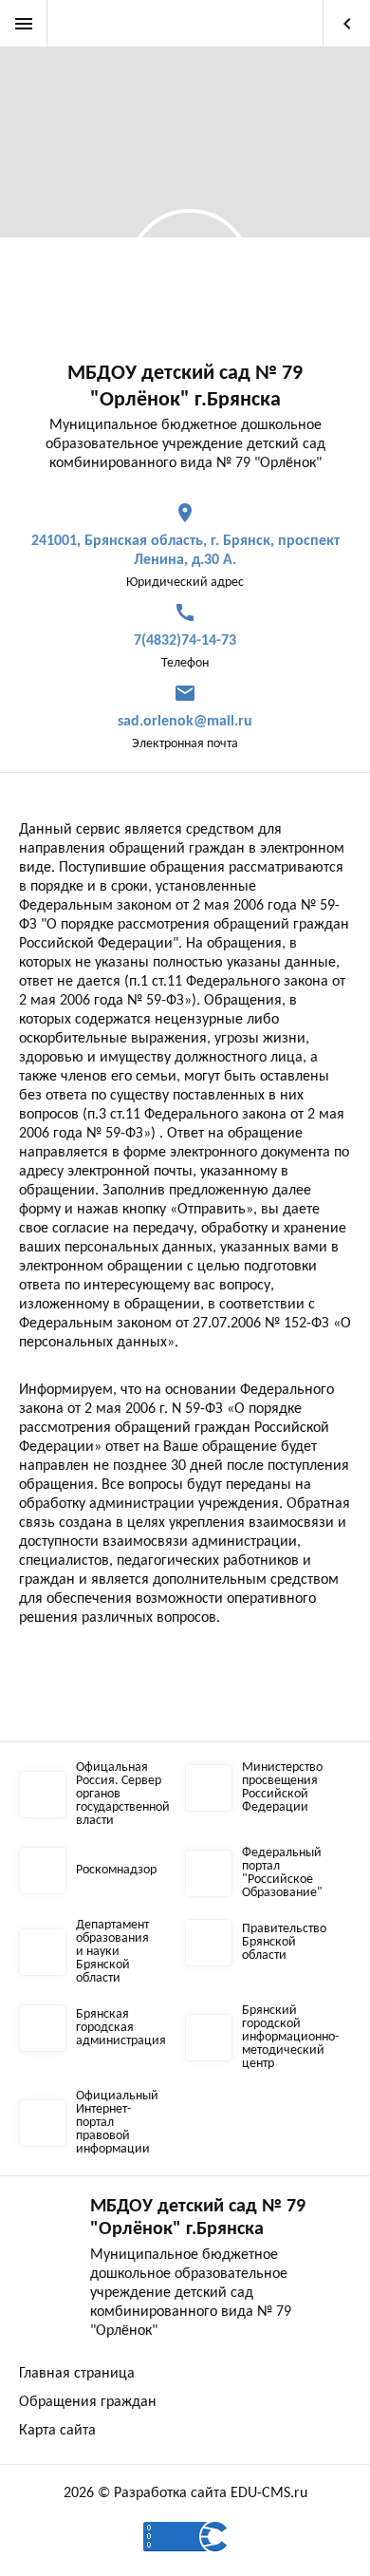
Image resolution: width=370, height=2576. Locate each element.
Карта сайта (57, 2431)
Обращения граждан (88, 2402)
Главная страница (77, 2374)
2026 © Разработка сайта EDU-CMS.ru (185, 2493)
